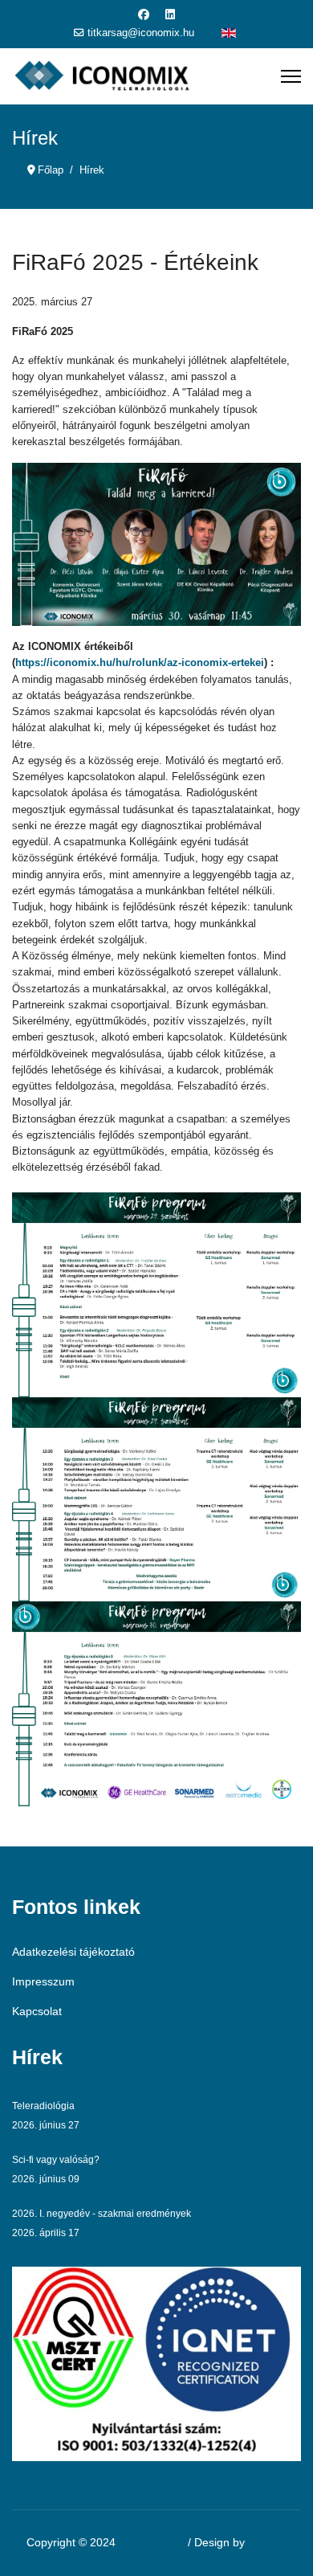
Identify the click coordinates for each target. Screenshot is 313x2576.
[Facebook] (144, 14)
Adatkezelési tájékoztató (73, 1952)
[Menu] (291, 76)
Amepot (267, 2542)
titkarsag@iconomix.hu (141, 33)
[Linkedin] (170, 14)
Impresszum (43, 1981)
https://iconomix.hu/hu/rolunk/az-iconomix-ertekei (140, 662)
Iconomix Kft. (152, 2542)
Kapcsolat (37, 2011)
